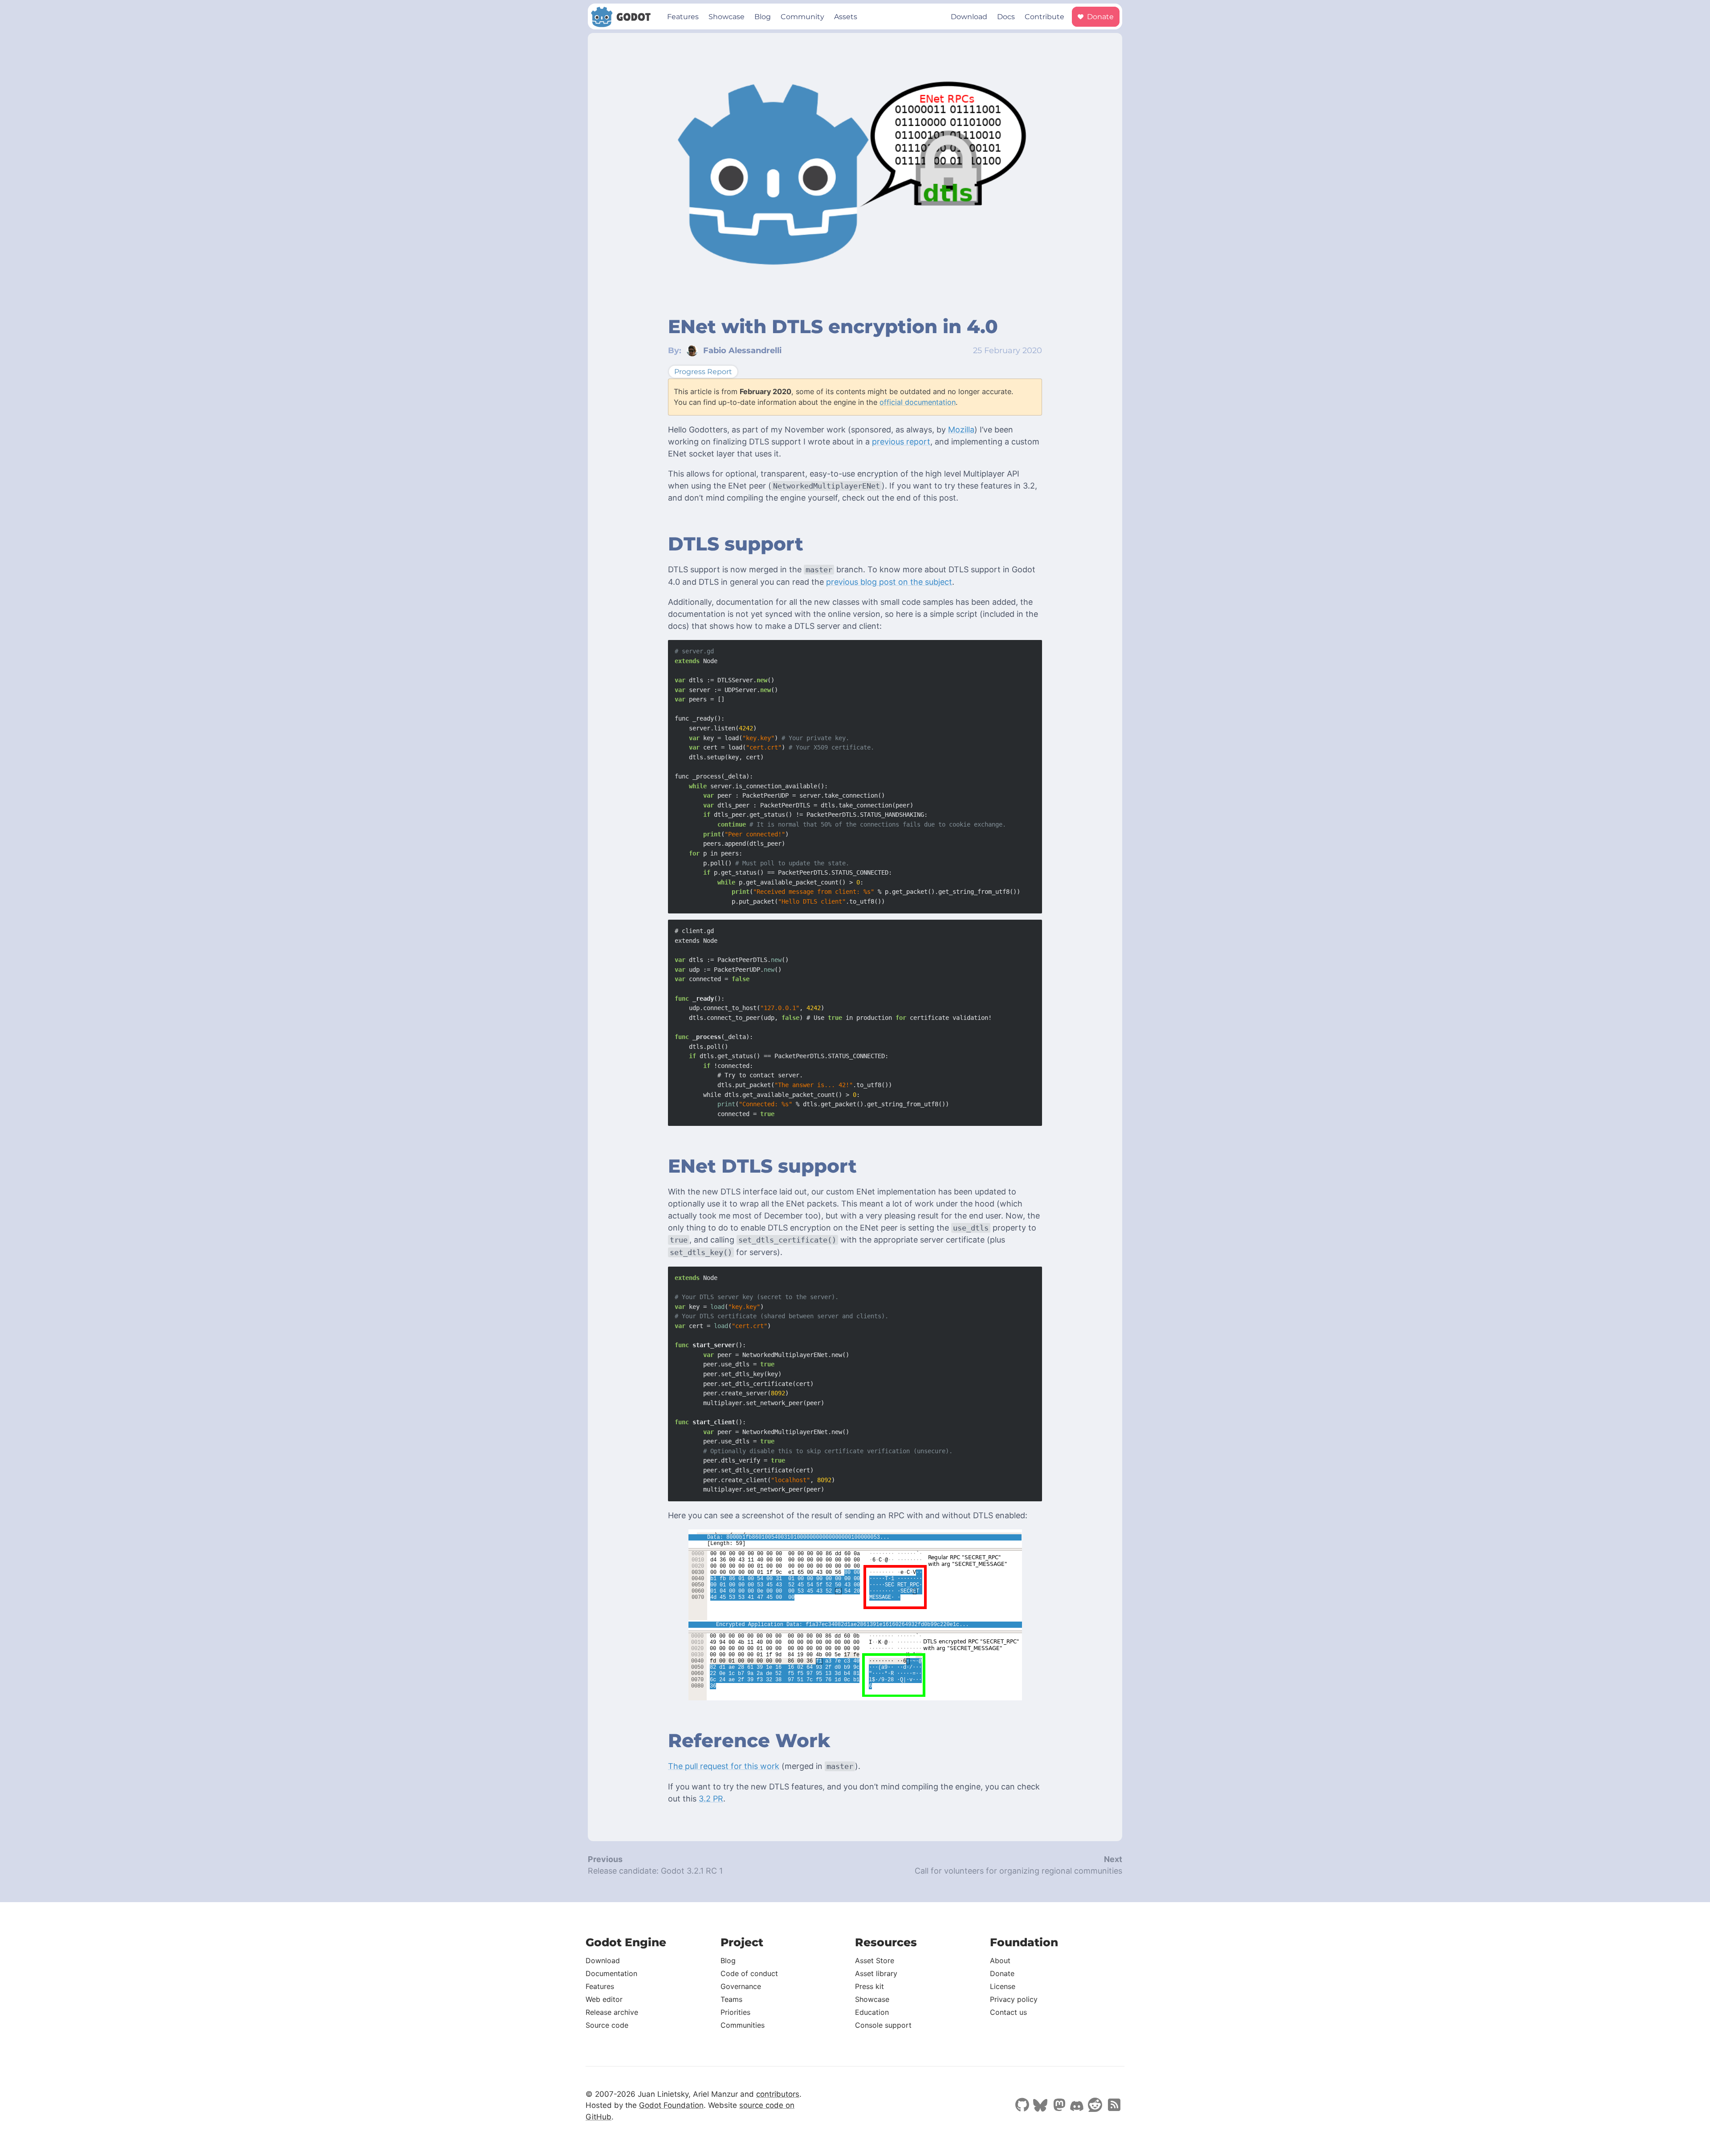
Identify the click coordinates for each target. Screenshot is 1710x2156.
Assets (846, 17)
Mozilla (961, 430)
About (1000, 1960)
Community (802, 17)
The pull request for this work (724, 1766)
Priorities (735, 2012)
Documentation (611, 1973)
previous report (901, 442)
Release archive (612, 2012)
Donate (1099, 17)
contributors (778, 2094)
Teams (731, 1999)
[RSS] (1113, 2106)
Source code (607, 2025)
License (1003, 1986)
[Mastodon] (1059, 2106)
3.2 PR (711, 1799)
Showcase (727, 17)
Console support (883, 2025)
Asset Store (875, 1960)
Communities (743, 2025)
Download (969, 17)
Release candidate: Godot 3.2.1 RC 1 (655, 1871)
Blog (763, 17)
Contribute (1044, 17)
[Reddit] (1095, 2106)
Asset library (876, 1973)
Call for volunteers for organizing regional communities (1018, 1871)
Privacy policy (1014, 1999)
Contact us (1008, 2012)
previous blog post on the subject (889, 582)
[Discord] (1077, 2107)
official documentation (918, 402)
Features (683, 17)
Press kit (869, 1986)
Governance (741, 1986)
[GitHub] (1022, 2106)
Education (872, 2012)
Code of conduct (749, 1973)
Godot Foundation (671, 2105)
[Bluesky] (1040, 2106)
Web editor (604, 1999)
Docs (1006, 17)
